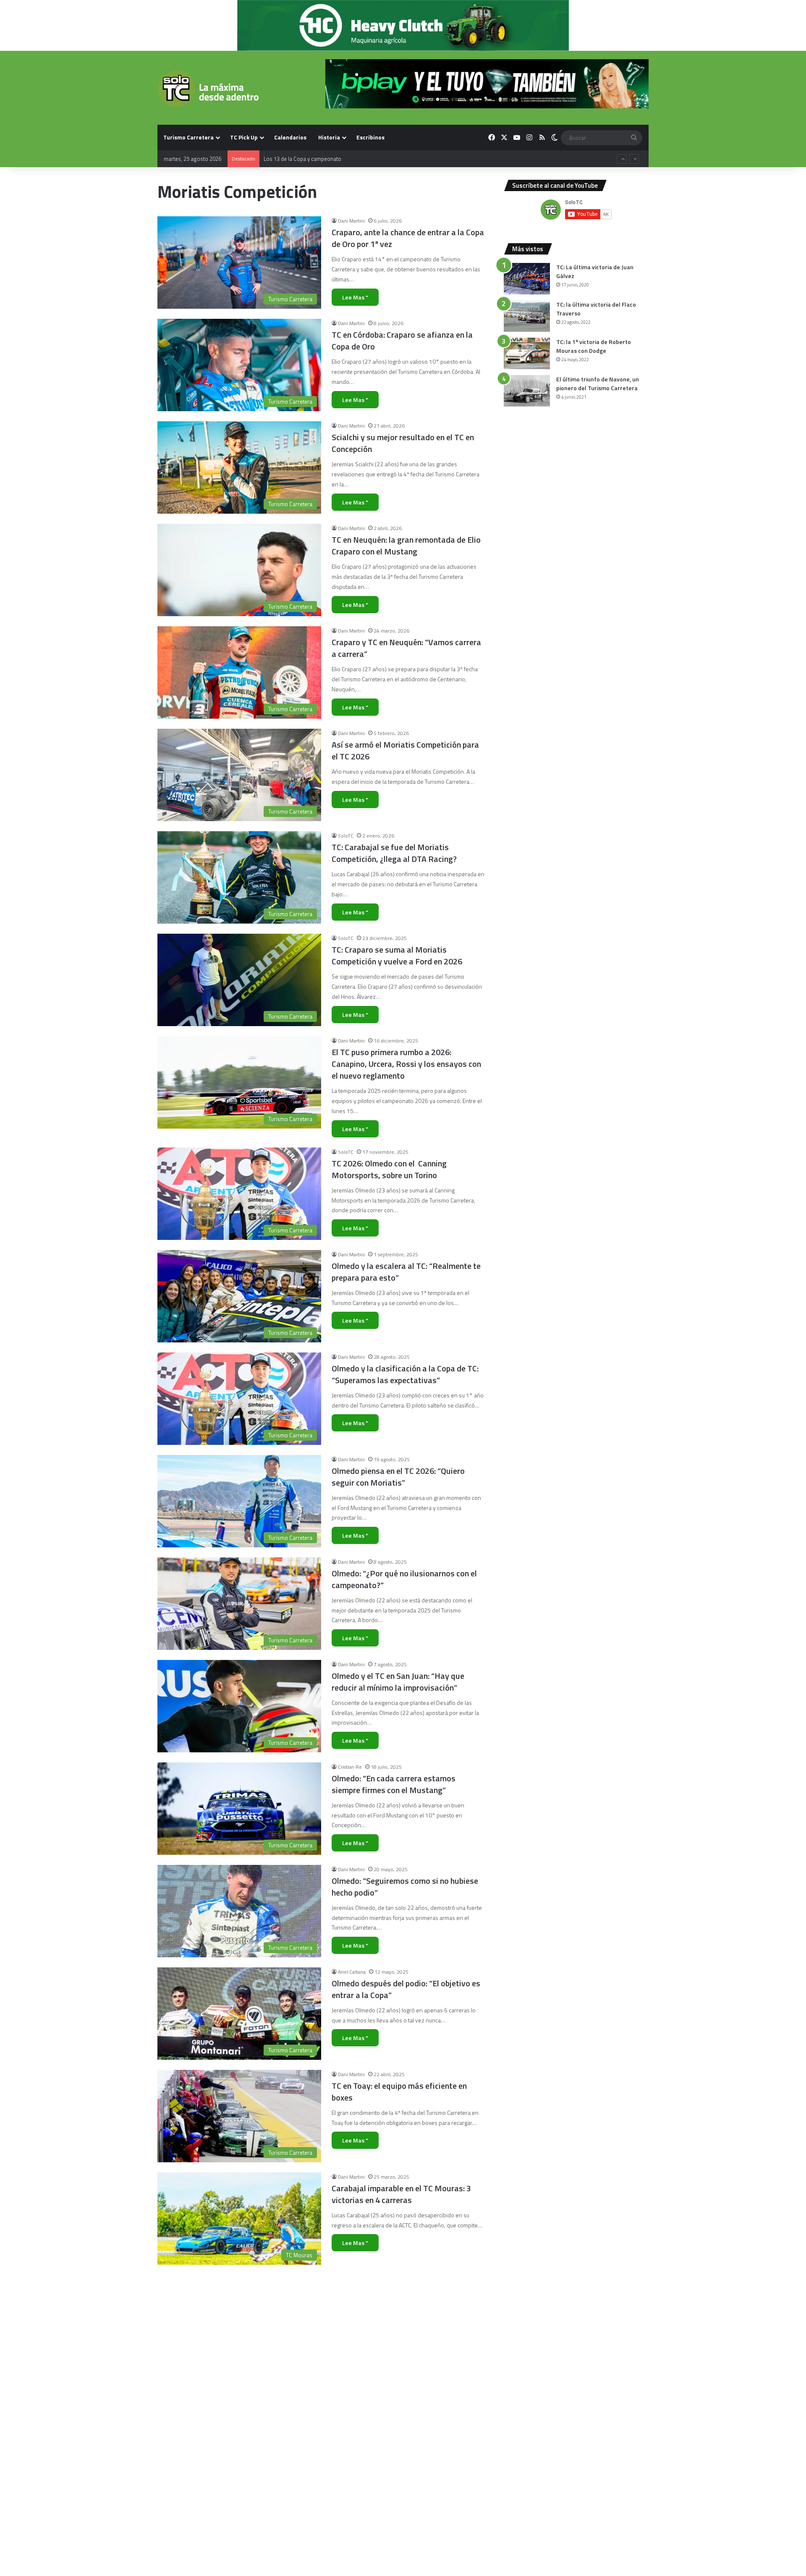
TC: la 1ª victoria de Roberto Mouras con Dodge (594, 346)
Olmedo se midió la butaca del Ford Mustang (395, 2501)
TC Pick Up (244, 137)
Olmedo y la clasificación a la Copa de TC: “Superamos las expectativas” (405, 1374)
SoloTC (346, 836)
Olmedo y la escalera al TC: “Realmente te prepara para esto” (406, 1272)
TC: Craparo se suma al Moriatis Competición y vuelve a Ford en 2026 (397, 955)
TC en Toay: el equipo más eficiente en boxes (399, 2092)
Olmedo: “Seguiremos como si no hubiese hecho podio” (405, 1887)
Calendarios (290, 137)
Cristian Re (350, 1767)
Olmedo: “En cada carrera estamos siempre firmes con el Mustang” (394, 1784)
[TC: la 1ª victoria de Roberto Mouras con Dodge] (527, 353)
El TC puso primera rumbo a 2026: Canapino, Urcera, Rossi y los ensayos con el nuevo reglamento (406, 1064)
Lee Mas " (355, 297)
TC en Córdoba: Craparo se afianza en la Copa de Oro (402, 340)
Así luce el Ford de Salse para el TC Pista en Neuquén (404, 2296)
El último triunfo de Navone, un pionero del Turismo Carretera (598, 383)
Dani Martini (351, 221)
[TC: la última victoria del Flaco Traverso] (527, 316)
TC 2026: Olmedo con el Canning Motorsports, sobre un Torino (389, 1169)
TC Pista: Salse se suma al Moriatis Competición (395, 2399)
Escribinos (370, 137)
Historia (329, 137)
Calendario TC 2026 (287, 159)
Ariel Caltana (352, 1972)
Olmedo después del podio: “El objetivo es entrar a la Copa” (406, 1989)
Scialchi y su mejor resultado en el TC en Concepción (403, 443)
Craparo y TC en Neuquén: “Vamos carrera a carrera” (406, 648)
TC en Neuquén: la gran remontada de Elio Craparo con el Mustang (406, 545)
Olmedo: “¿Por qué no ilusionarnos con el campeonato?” (404, 1579)
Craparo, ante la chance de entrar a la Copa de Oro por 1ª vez (408, 238)
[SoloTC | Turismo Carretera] (208, 89)
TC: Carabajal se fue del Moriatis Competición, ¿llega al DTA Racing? (394, 853)
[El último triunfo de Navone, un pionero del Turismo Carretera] (527, 391)
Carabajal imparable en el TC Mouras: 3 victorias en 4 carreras (401, 2194)
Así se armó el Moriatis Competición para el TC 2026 (405, 750)
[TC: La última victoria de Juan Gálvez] (527, 279)
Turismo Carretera (188, 137)
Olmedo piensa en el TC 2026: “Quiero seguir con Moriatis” (398, 1477)
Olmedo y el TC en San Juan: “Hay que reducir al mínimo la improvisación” (398, 1682)
